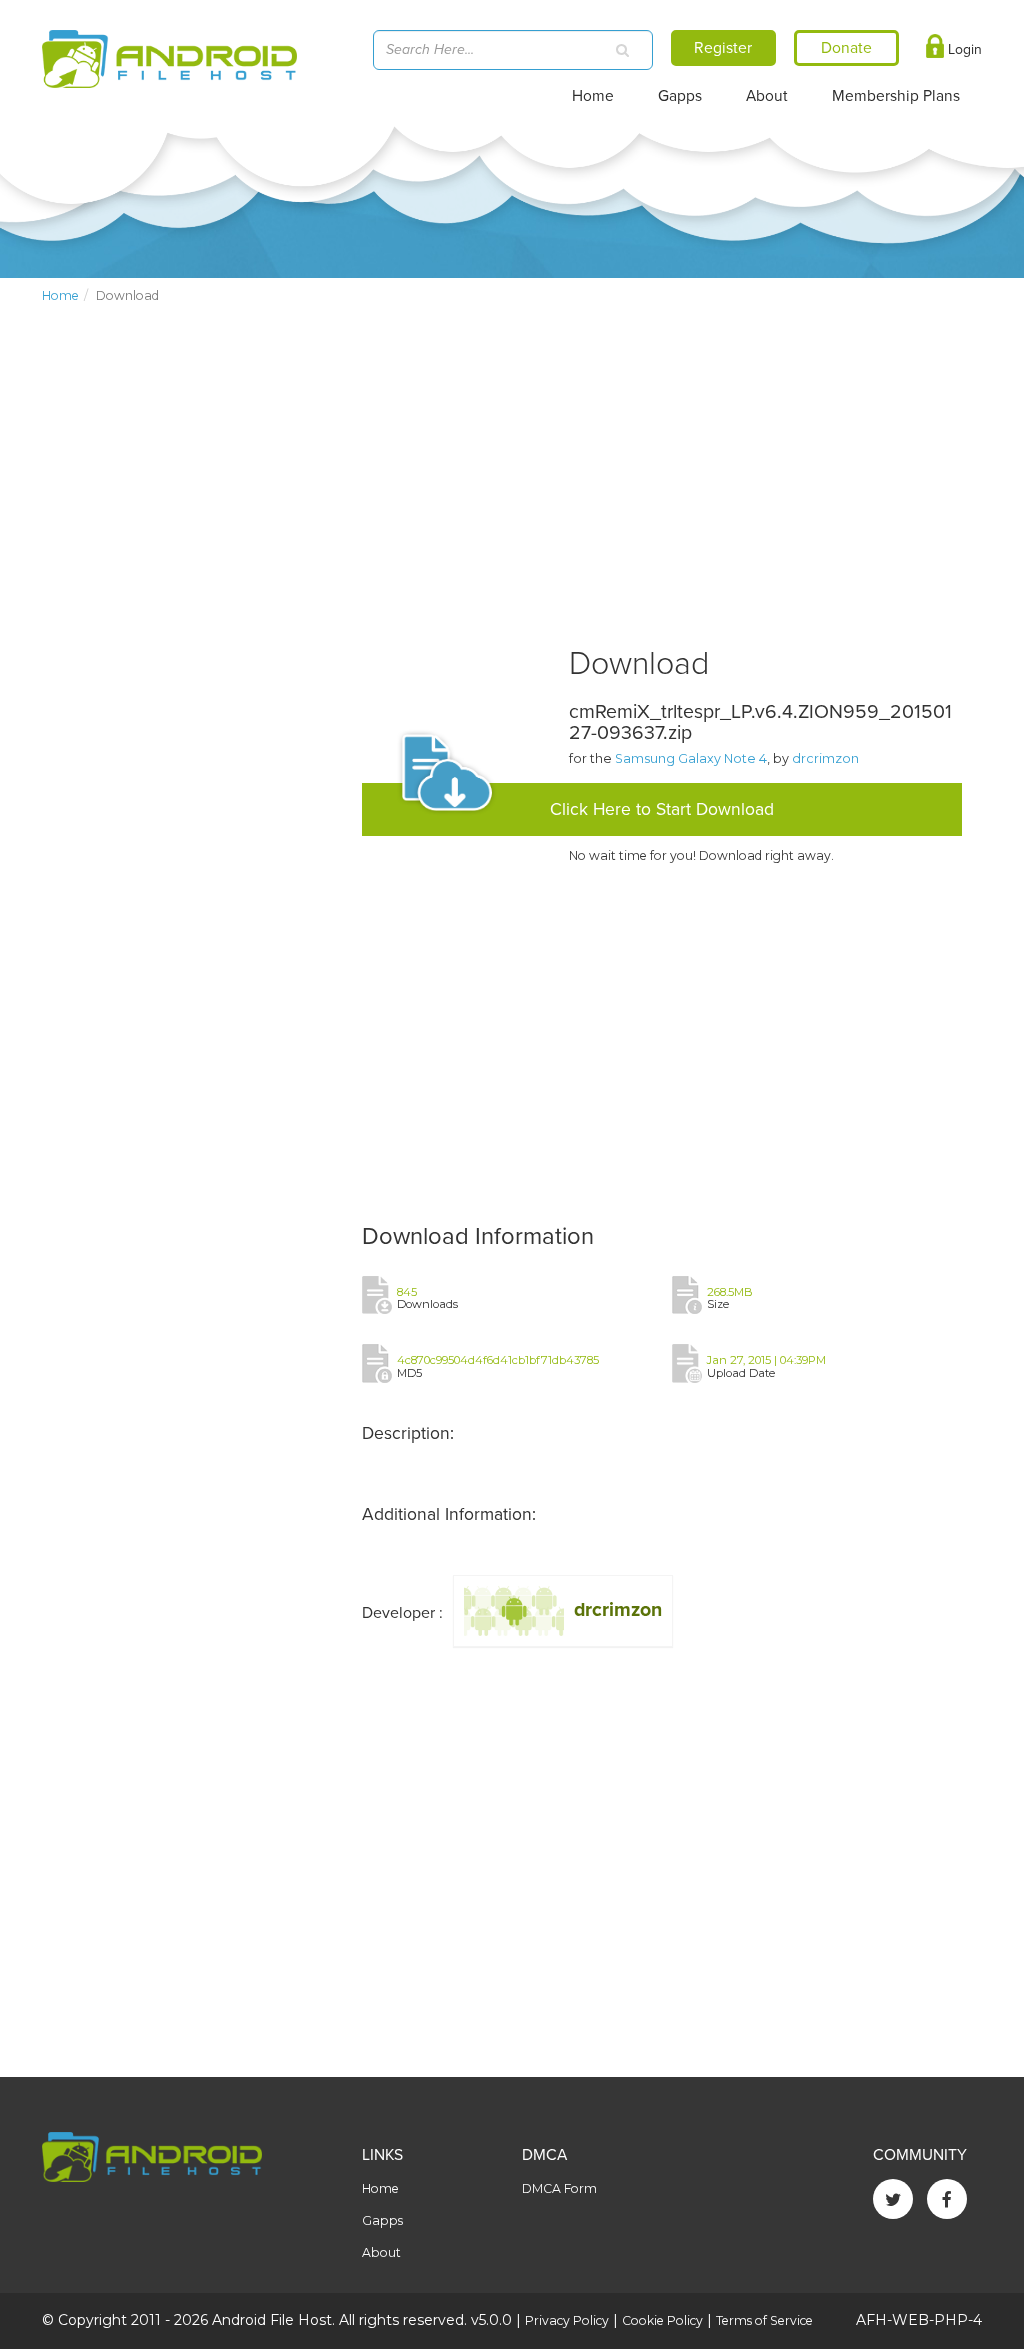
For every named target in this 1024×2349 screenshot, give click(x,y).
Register (723, 48)
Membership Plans (896, 96)
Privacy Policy (567, 2320)
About (767, 96)
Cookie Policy (662, 2320)
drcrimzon (825, 758)
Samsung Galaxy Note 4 (691, 758)
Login (963, 49)
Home (593, 96)
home (60, 295)
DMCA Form (559, 2188)
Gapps (680, 96)
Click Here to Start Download (662, 809)
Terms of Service (764, 2320)
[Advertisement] (192, 476)
